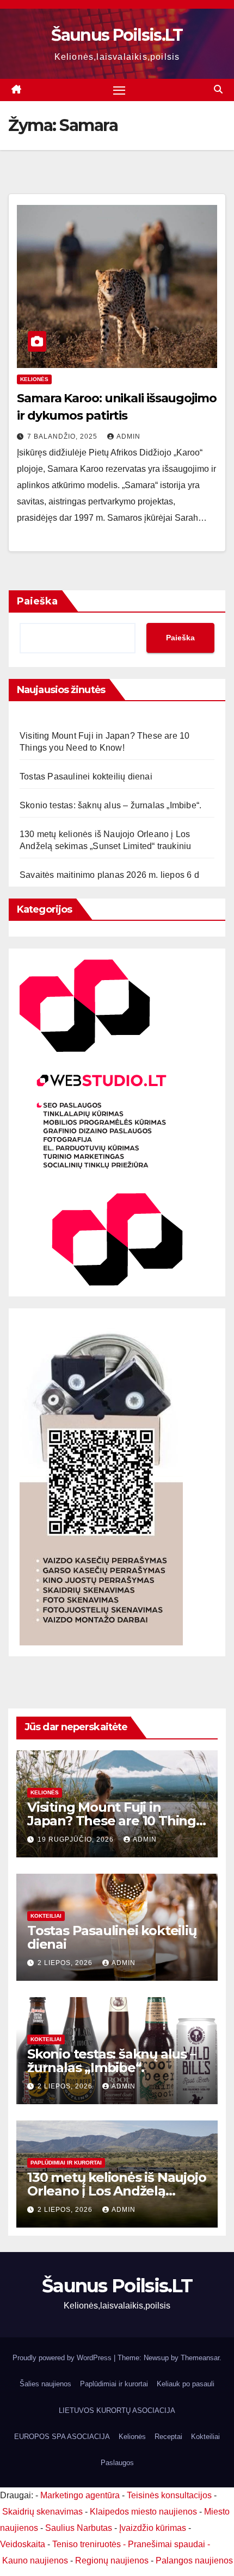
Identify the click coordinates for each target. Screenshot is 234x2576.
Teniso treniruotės (87, 2544)
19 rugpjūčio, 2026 (77, 1839)
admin (128, 436)
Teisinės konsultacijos (169, 2495)
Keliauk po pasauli (186, 2384)
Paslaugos (117, 2463)
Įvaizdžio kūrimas (153, 2528)
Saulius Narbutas (79, 2528)
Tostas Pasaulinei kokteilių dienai (86, 776)
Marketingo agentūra (80, 2495)
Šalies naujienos (45, 2384)
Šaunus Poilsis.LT (117, 35)
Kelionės (34, 379)
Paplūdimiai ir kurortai (66, 2163)
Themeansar (200, 2358)
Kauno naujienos (35, 2561)
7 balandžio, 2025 (63, 436)
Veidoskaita (23, 2544)
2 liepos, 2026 (66, 1963)
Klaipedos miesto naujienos (143, 2512)
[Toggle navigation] (119, 90)
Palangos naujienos (194, 2561)
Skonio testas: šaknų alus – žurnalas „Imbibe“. (110, 805)
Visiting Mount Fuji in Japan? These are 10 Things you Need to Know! (115, 1821)
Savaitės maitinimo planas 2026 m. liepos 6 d (109, 875)
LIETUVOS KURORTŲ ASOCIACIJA (117, 2410)
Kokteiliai (46, 1916)
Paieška (37, 601)
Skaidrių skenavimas (42, 2512)
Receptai (168, 2437)
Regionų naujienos (112, 2561)
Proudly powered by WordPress (63, 2358)
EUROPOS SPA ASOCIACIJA (62, 2437)
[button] (218, 89)
